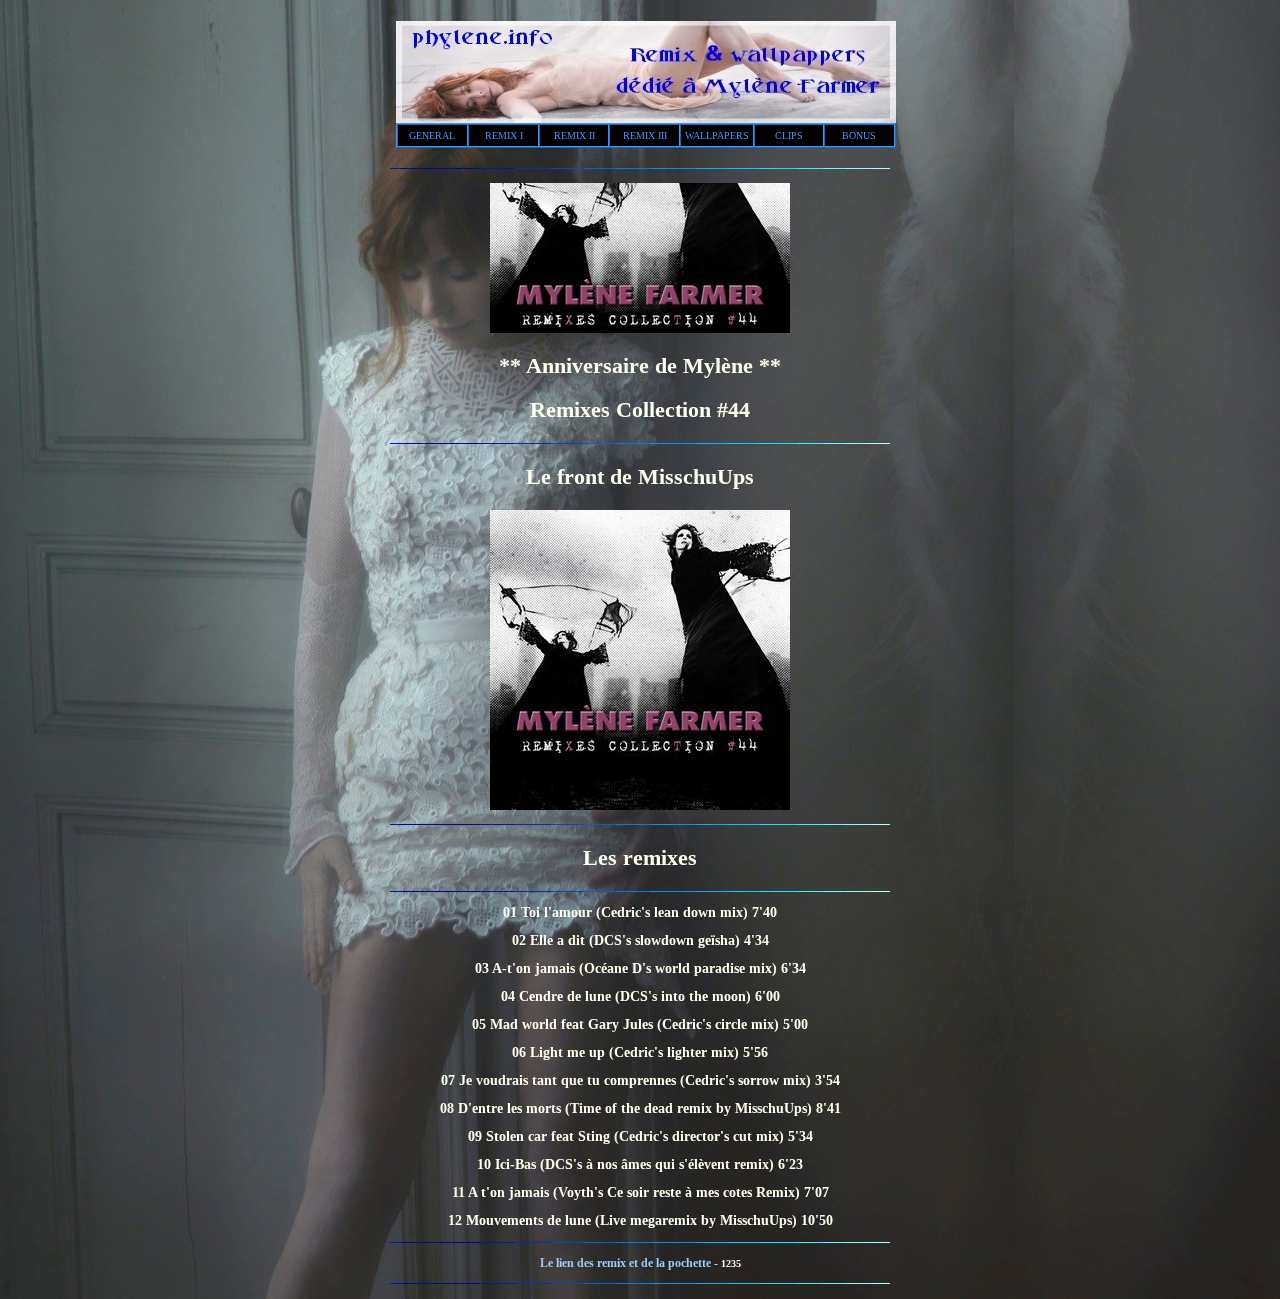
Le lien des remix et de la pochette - (630, 1263)
